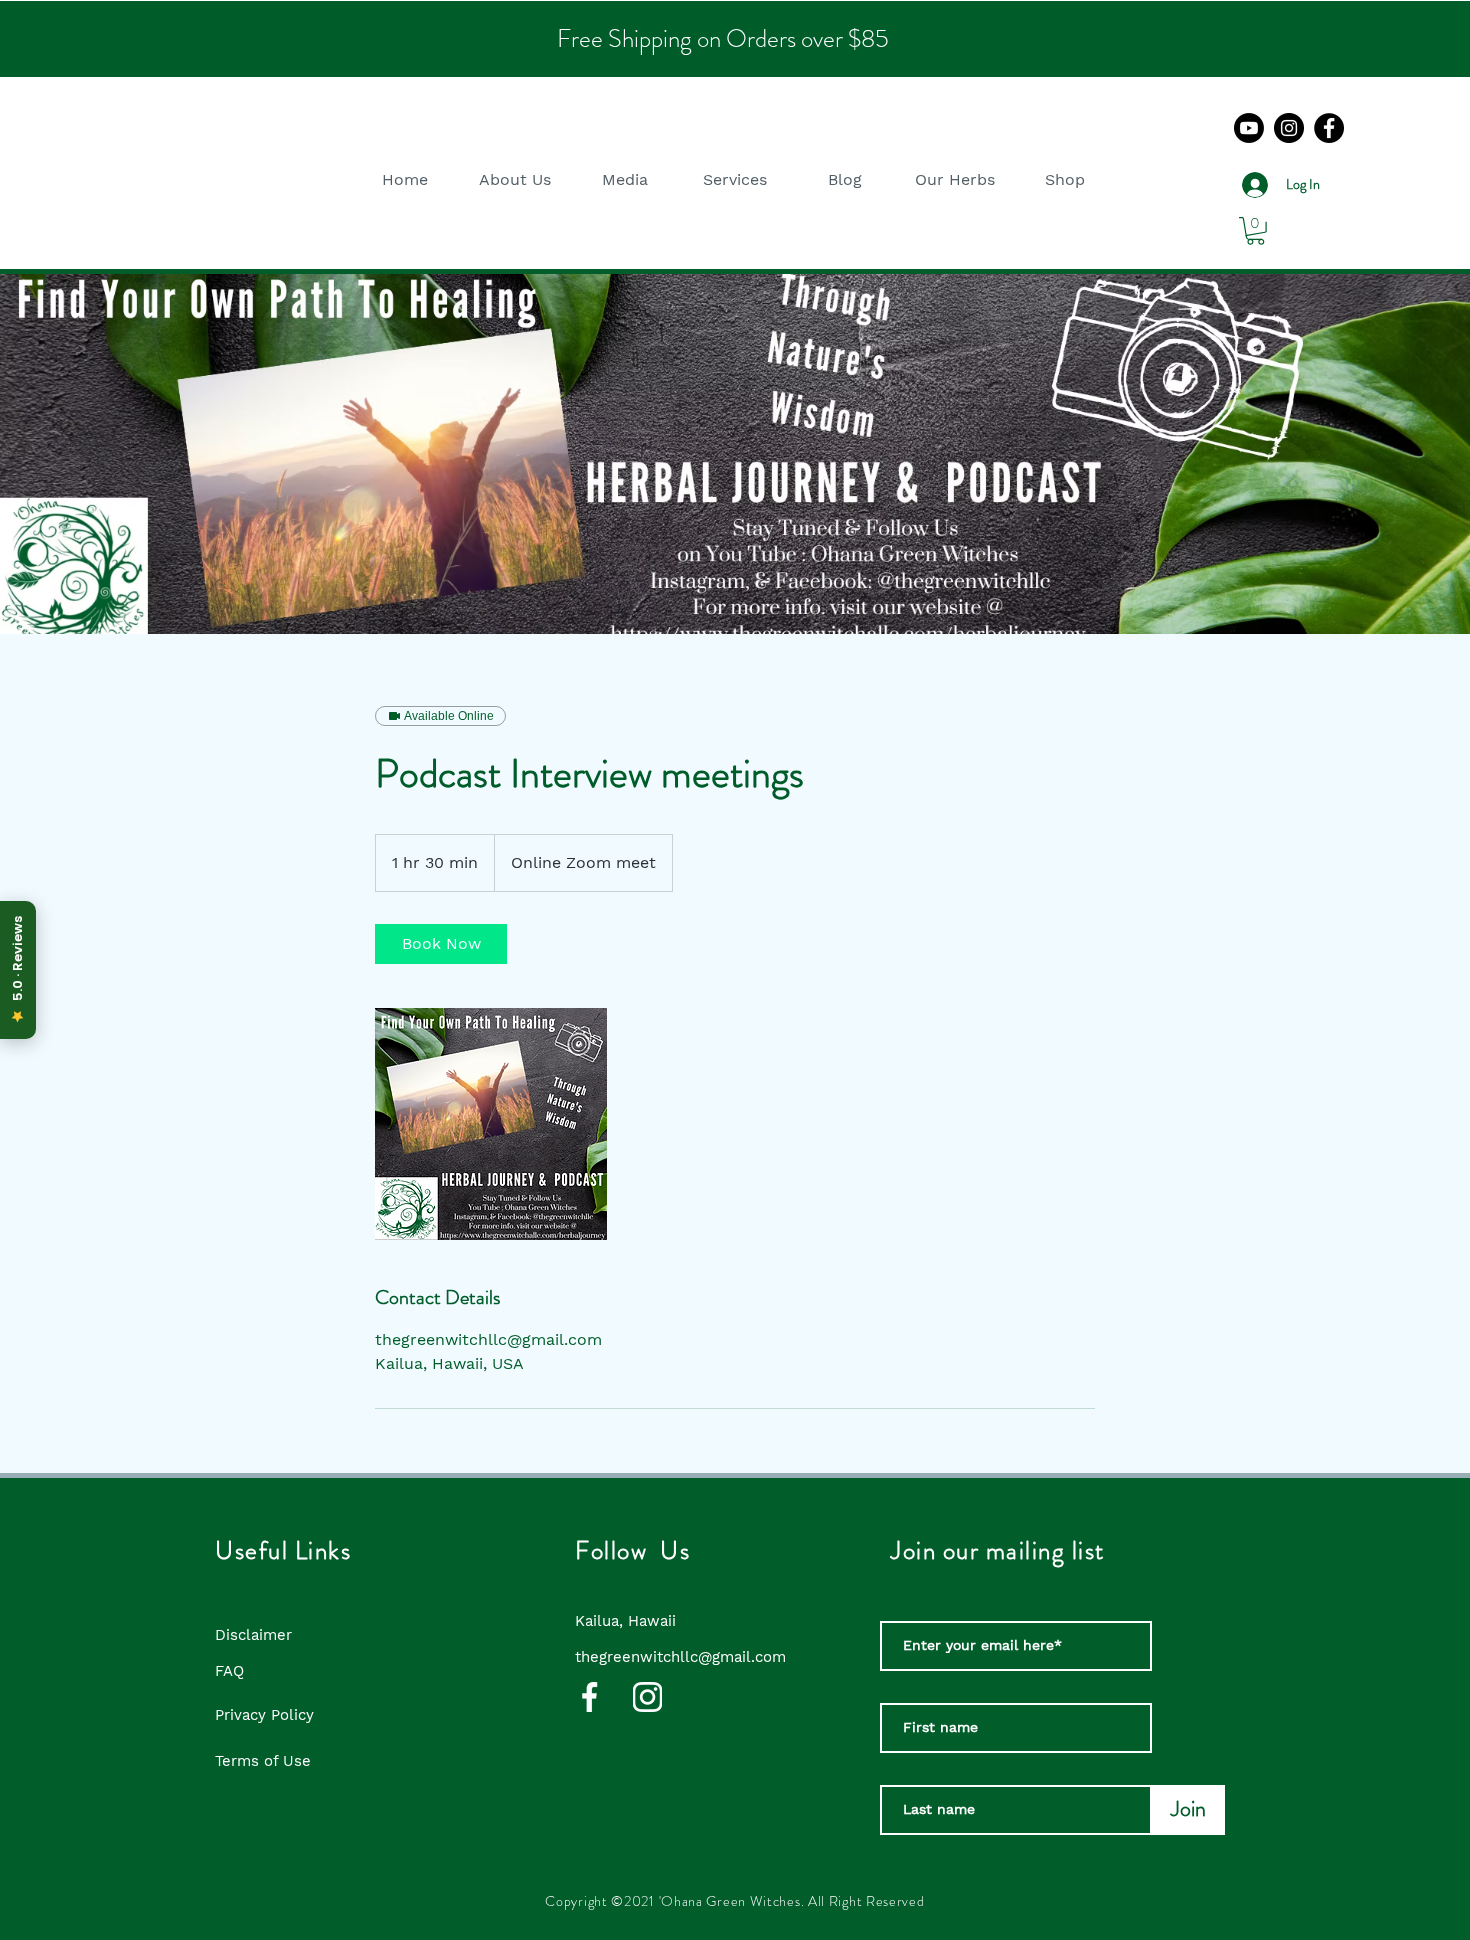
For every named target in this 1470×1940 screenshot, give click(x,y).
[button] (515, 179)
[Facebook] (1329, 128)
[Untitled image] (491, 1124)
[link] (441, 944)
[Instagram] (1289, 128)
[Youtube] (1249, 128)
